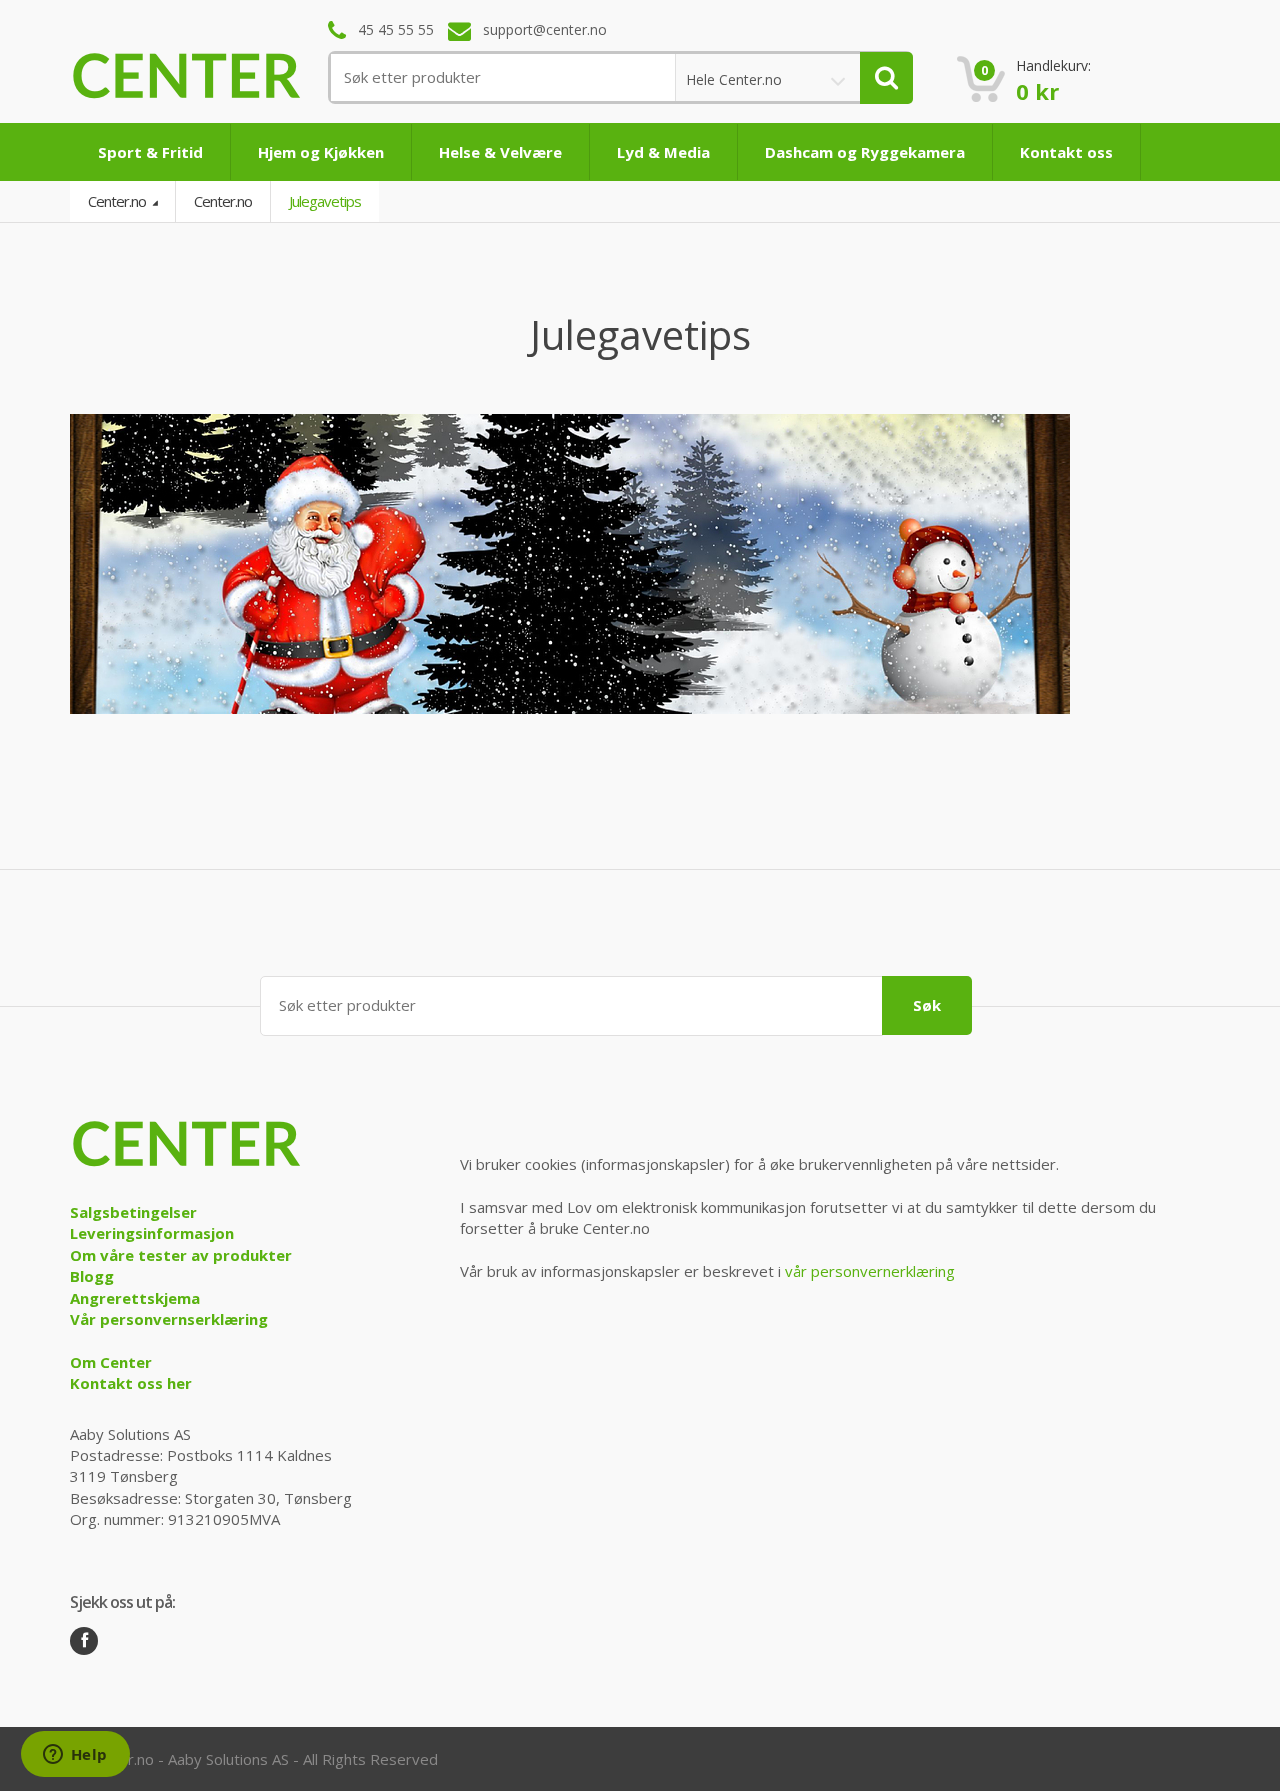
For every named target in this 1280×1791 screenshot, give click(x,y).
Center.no (118, 201)
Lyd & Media (663, 152)
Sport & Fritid (150, 152)
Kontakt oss (1066, 152)
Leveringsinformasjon (152, 1233)
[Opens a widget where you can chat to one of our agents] (75, 1756)
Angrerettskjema (135, 1298)
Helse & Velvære (500, 152)
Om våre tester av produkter (181, 1255)
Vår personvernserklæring (169, 1319)
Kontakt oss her (131, 1383)
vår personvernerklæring (870, 1271)
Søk (927, 1005)
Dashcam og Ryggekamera (865, 152)
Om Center (111, 1362)
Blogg (92, 1276)
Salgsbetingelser (133, 1212)
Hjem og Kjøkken (321, 152)
